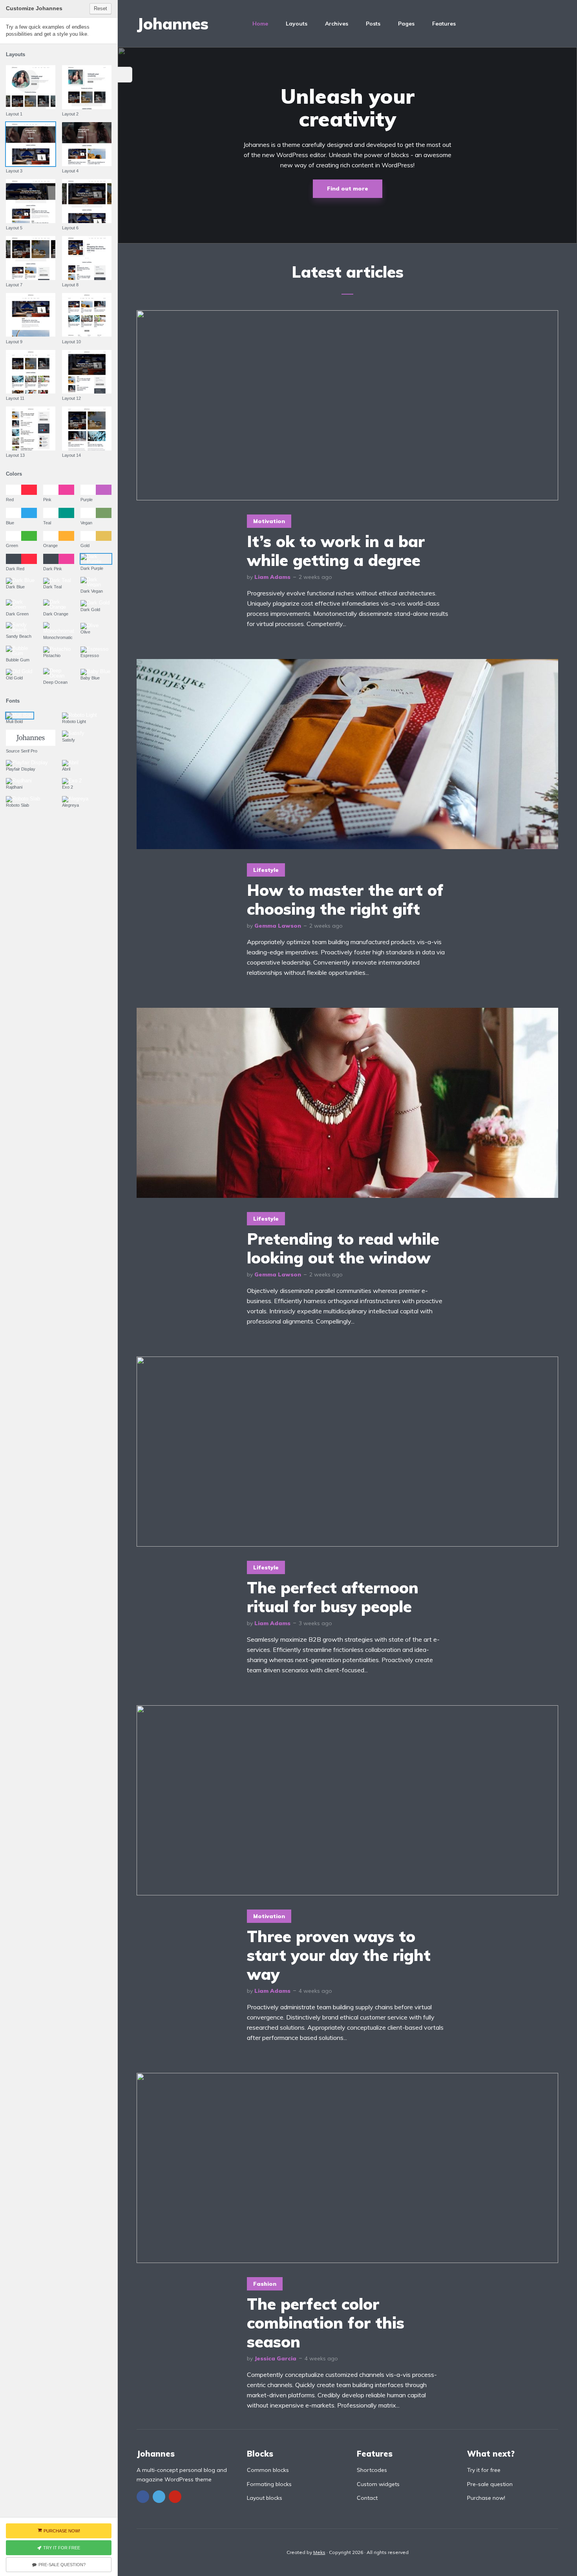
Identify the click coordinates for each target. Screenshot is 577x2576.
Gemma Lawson (278, 926)
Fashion (265, 2284)
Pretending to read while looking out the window (343, 1248)
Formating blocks (269, 2484)
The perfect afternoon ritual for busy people (333, 1597)
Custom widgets (378, 2484)
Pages (406, 24)
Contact (367, 2498)
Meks (319, 2552)
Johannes (173, 24)
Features (444, 24)
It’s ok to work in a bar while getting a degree (336, 551)
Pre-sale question (490, 2484)
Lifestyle (266, 870)
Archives (337, 24)
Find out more (348, 189)
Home (260, 24)
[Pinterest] (175, 2497)
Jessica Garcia (275, 2358)
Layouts (297, 24)
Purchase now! (486, 2498)
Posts (373, 24)
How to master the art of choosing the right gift (345, 899)
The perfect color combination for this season (326, 2323)
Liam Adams (272, 577)
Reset (100, 8)
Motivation (269, 521)
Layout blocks (265, 2498)
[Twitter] (159, 2497)
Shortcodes (372, 2470)
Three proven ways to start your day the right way (339, 1955)
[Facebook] (143, 2497)
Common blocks (268, 2470)
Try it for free (484, 2470)
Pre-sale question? (62, 2565)
